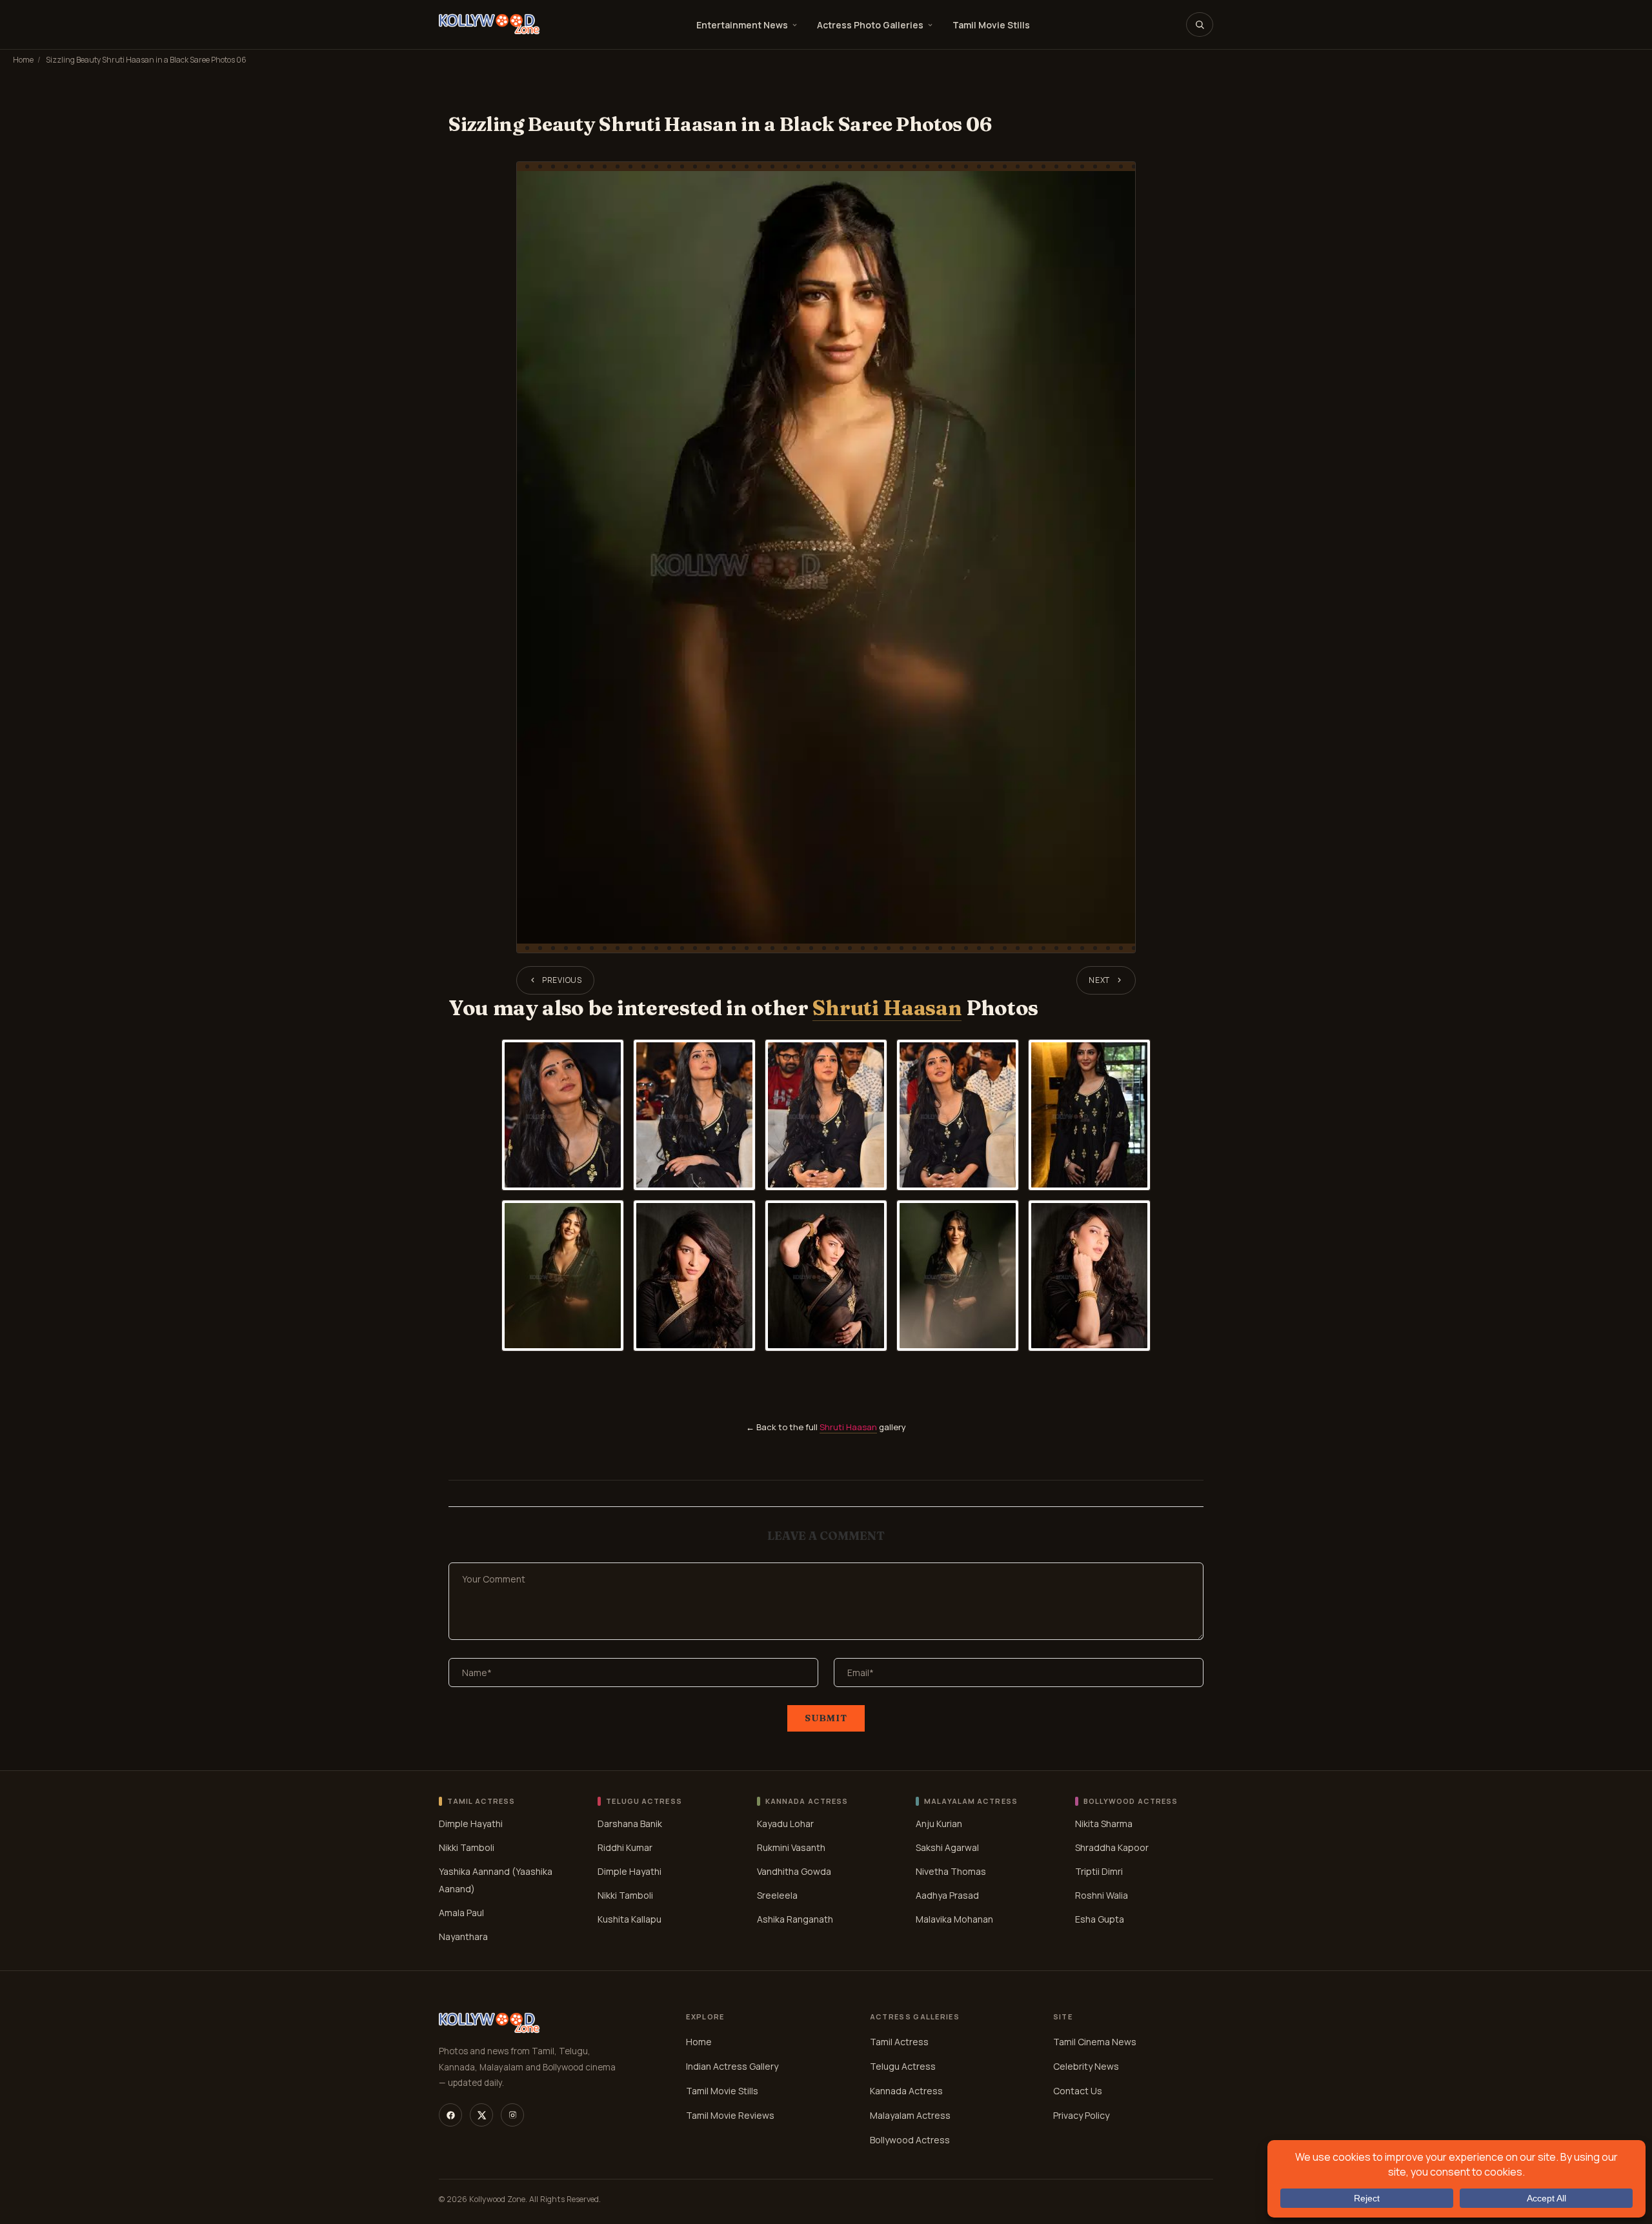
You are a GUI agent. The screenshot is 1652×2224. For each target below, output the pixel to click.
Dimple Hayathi (471, 1824)
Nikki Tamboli (467, 1847)
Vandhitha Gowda (794, 1871)
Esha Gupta (1100, 1919)
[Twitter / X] (481, 2115)
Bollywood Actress (910, 2140)
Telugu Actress (903, 2066)
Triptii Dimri (1099, 1871)
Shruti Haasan (887, 1008)
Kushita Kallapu (630, 1919)
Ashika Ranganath (795, 1919)
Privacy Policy (1081, 2115)
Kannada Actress (906, 2091)
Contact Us (1078, 2091)
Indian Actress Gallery (732, 2066)
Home (23, 60)
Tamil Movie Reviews (730, 2115)
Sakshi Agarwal (947, 1847)
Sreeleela (777, 1895)
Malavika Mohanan (954, 1919)
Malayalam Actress (910, 2115)
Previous (562, 980)
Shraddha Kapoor (1112, 1847)
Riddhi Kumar (625, 1847)
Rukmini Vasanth (791, 1847)
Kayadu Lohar (785, 1824)
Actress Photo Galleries (870, 25)
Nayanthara (463, 1936)
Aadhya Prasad (947, 1895)
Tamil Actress (899, 2042)
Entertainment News (742, 25)
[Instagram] (512, 2115)
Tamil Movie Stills (991, 25)
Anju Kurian (939, 1824)
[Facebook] (450, 2115)
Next (1099, 980)
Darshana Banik (630, 1824)
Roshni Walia (1102, 1895)
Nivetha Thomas (951, 1871)
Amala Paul (461, 1913)
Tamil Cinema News (1095, 2042)
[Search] (1200, 25)
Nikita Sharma (1104, 1824)
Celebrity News (1086, 2066)
